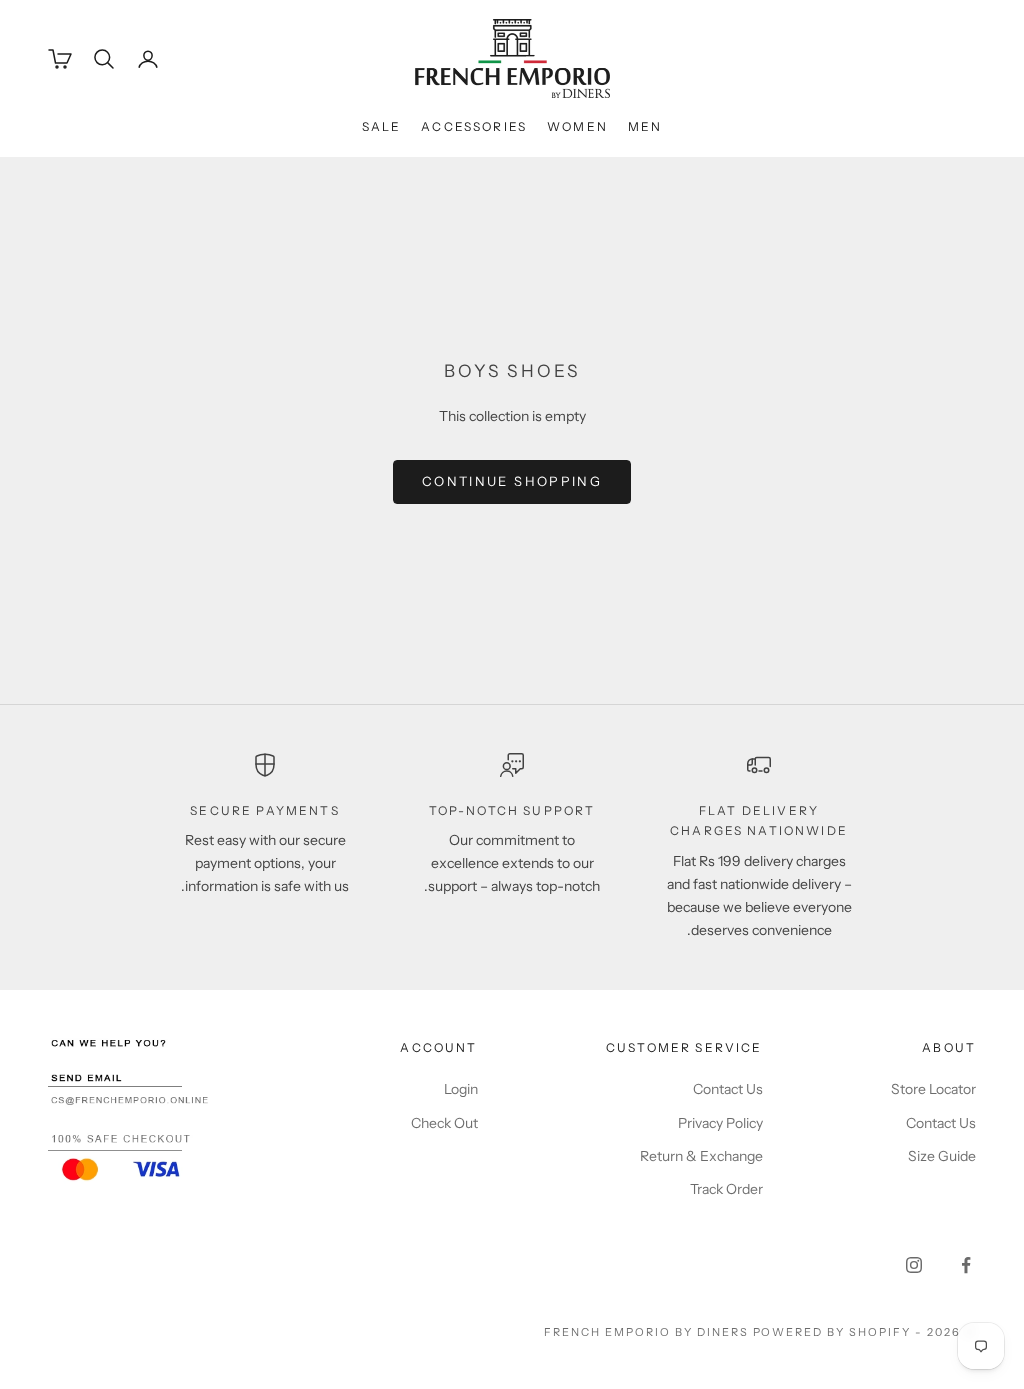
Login (461, 1089)
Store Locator (933, 1089)
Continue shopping (512, 481)
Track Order (726, 1189)
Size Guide (942, 1156)
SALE (382, 126)
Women (577, 126)
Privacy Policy (720, 1123)
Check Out (444, 1123)
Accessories (474, 126)
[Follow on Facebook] (966, 1265)
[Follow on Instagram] (914, 1265)
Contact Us (941, 1123)
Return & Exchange (701, 1156)
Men (645, 126)
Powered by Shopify (832, 1332)
